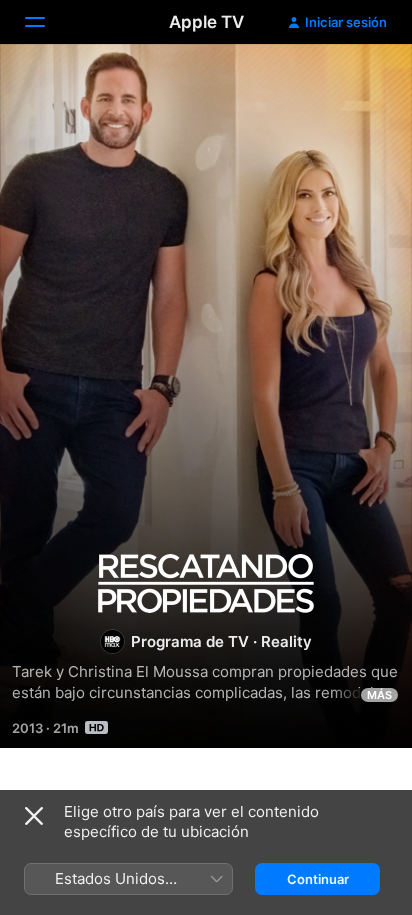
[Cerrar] (34, 816)
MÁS (379, 695)
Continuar (318, 879)
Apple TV (206, 22)
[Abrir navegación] (47, 22)
